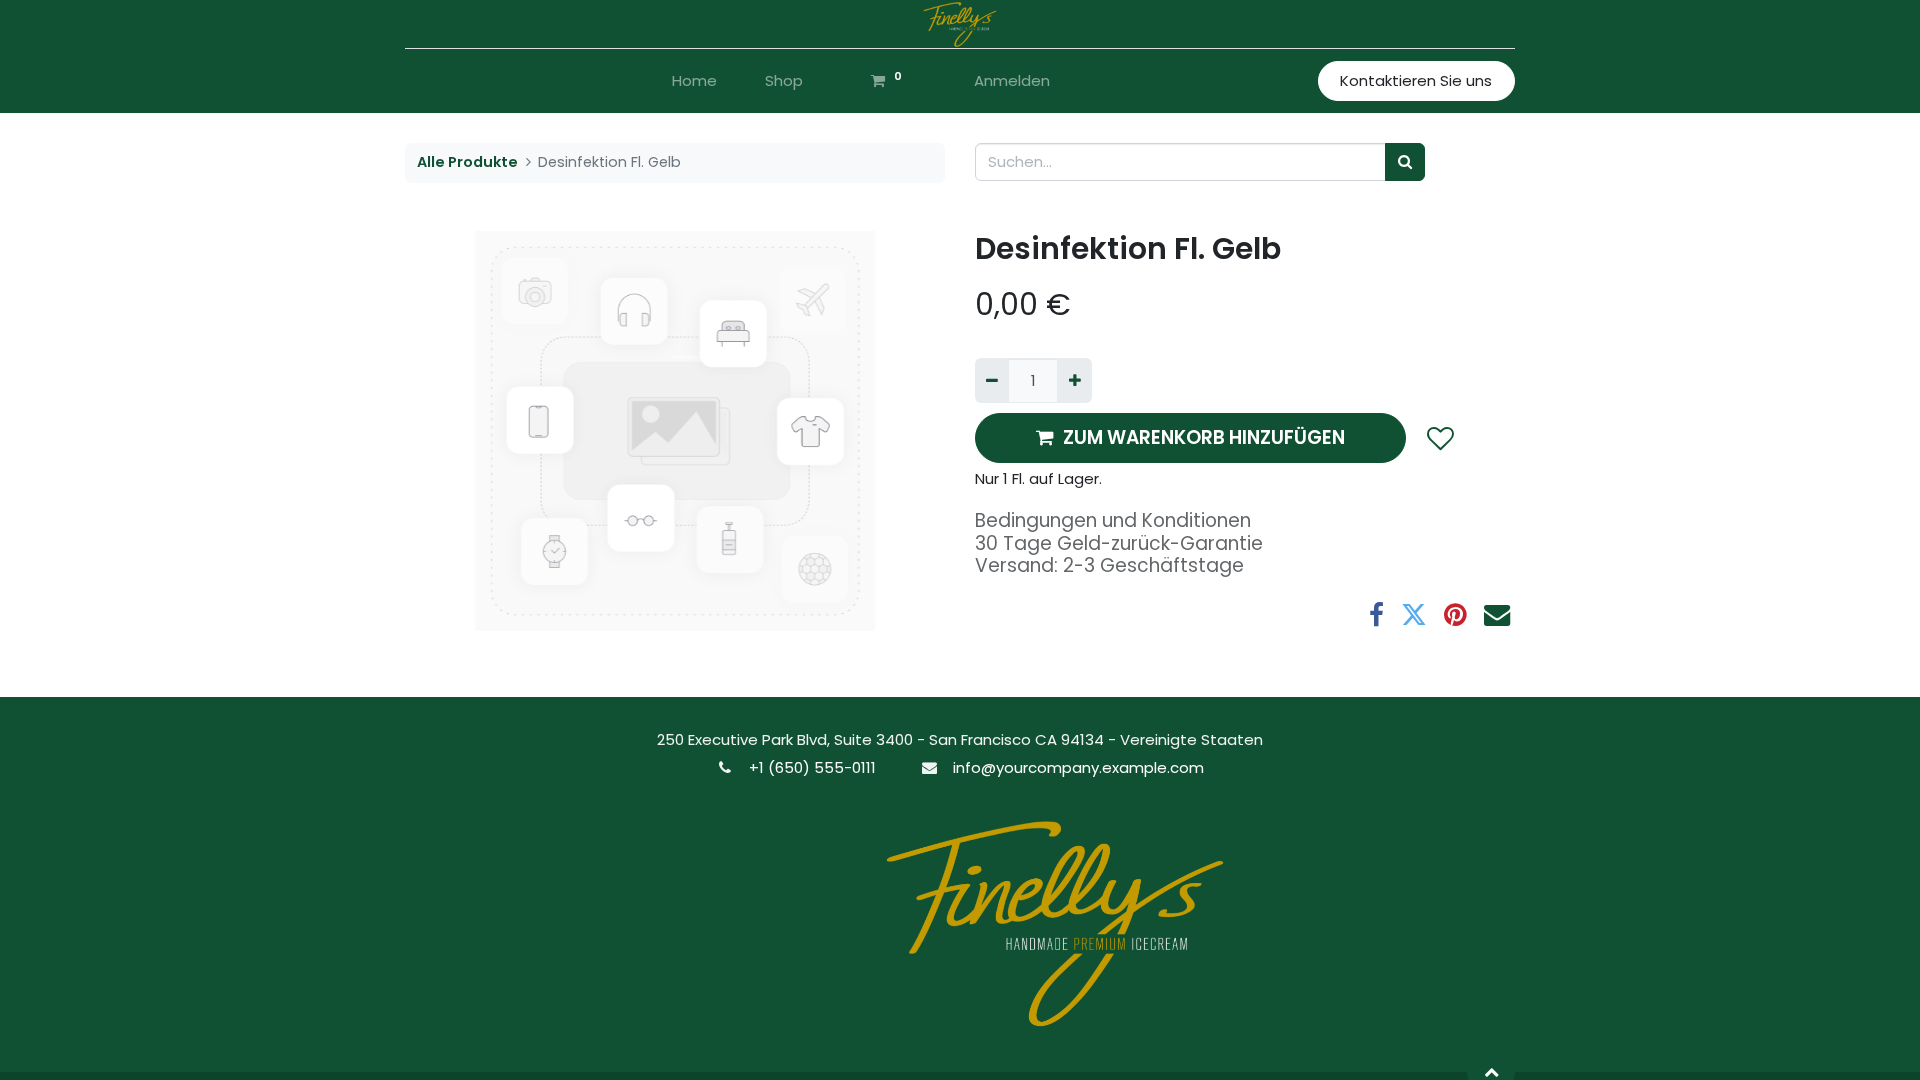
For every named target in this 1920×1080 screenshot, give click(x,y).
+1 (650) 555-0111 (812, 767)
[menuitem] (694, 81)
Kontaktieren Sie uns (1416, 80)
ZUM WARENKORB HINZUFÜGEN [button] (1204, 437)
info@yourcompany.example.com (1078, 767)
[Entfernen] (992, 380)
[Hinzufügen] (1074, 380)
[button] (1440, 437)
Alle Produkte (467, 162)
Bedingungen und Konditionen (1113, 520)
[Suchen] (1405, 162)
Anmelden (1012, 80)
